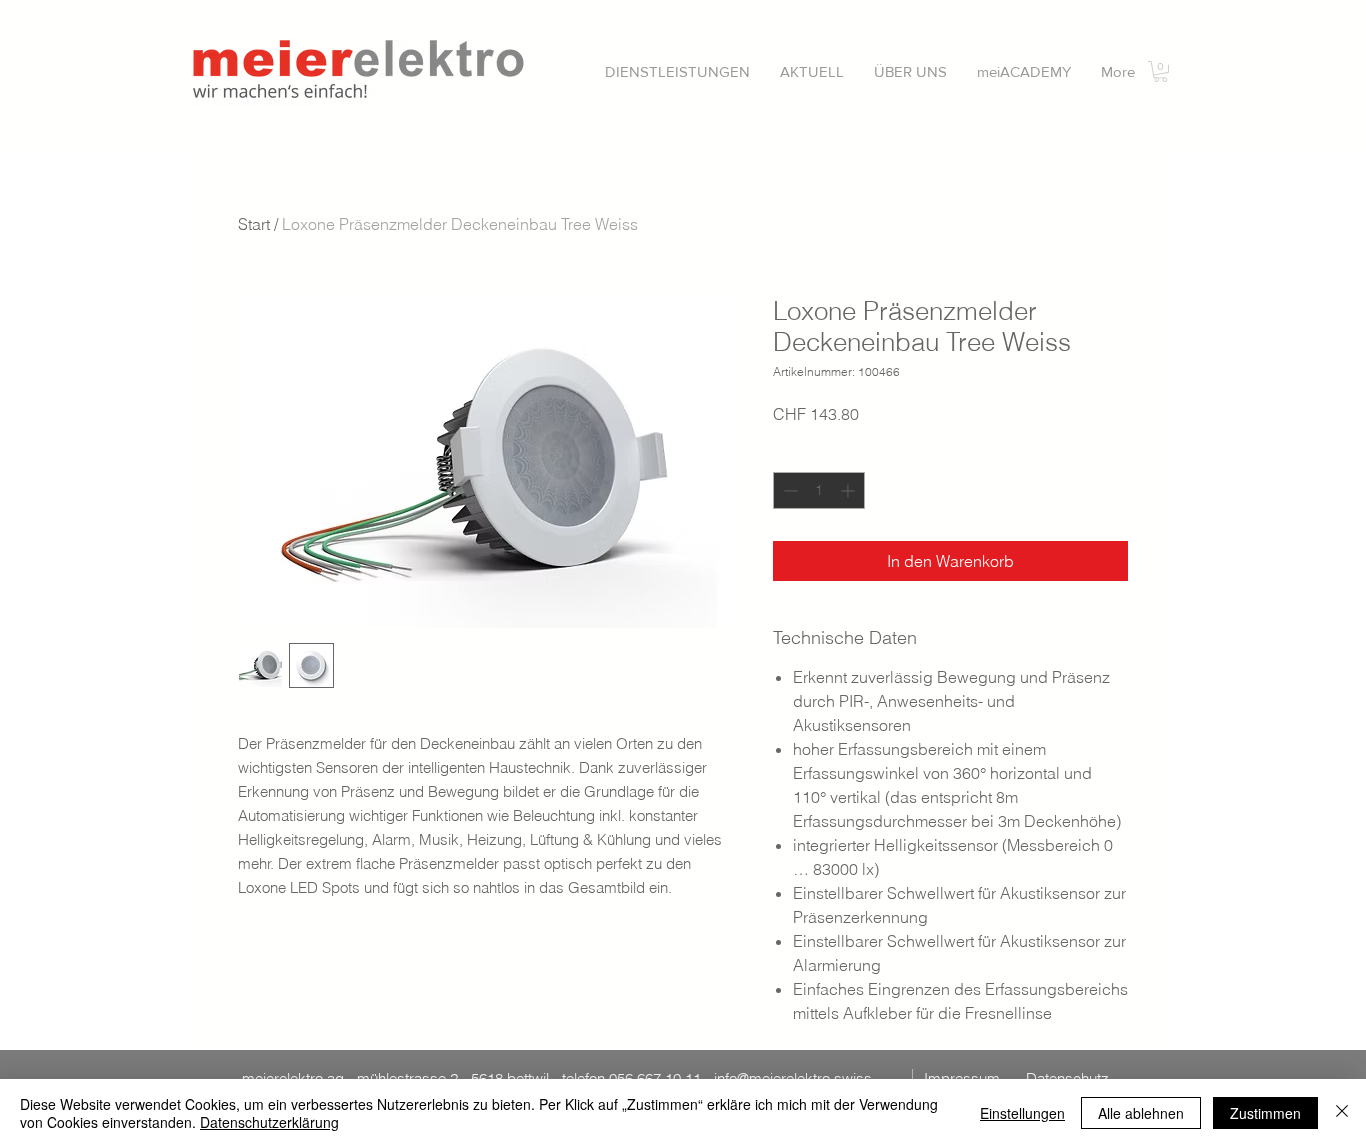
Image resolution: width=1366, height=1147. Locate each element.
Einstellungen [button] (1022, 1113)
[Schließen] (1342, 1113)
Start (254, 224)
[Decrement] (788, 490)
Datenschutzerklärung (269, 1122)
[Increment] (849, 490)
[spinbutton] (819, 490)
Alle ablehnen (1141, 1113)
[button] (677, 71)
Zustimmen (1265, 1113)
